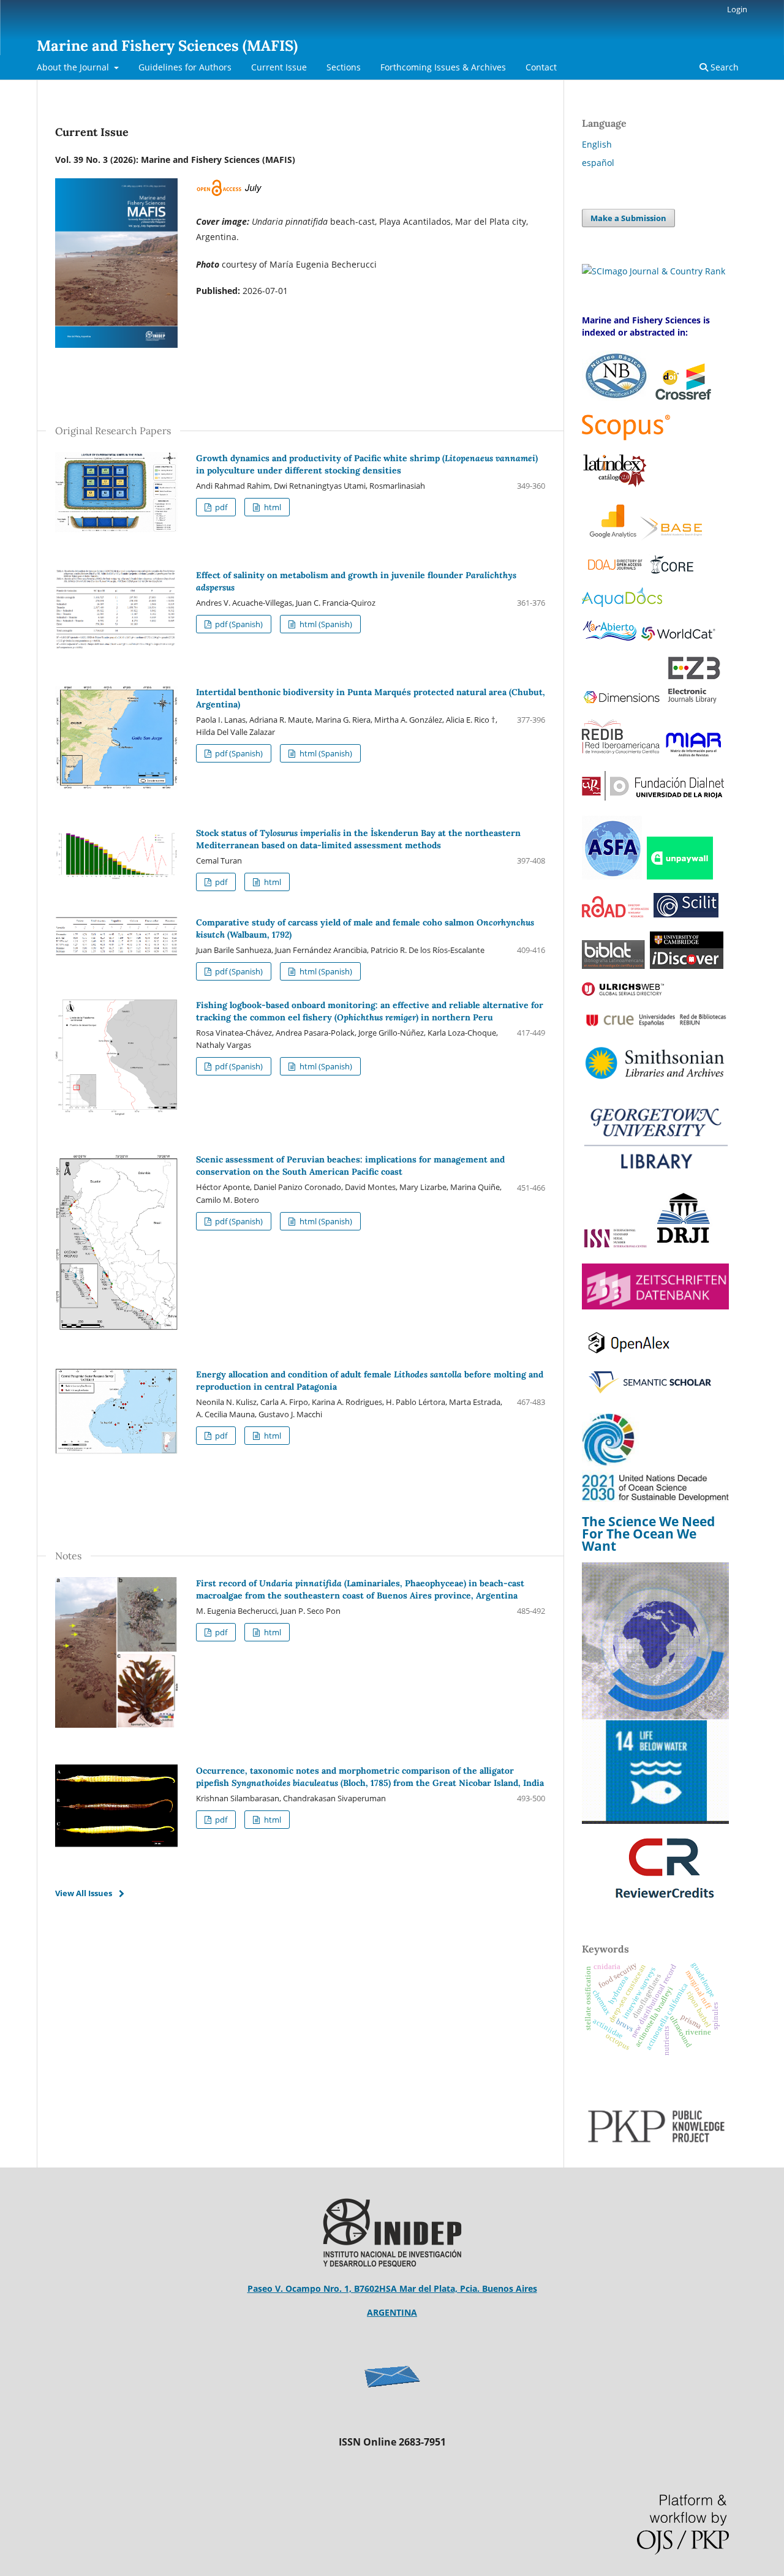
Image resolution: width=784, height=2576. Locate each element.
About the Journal (74, 67)
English (597, 144)
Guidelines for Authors (185, 67)
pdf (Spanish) (238, 624)
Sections (344, 67)
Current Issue (279, 67)
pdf (220, 507)
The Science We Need (648, 1521)
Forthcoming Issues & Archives (443, 67)
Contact (541, 67)
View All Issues (84, 1893)
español (598, 163)
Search (723, 67)
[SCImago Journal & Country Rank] (654, 271)
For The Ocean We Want (639, 1540)
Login (737, 9)
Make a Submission (628, 218)
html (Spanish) (325, 624)
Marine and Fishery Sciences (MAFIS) (167, 46)
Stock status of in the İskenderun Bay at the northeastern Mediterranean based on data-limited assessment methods (358, 839)
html (272, 507)
